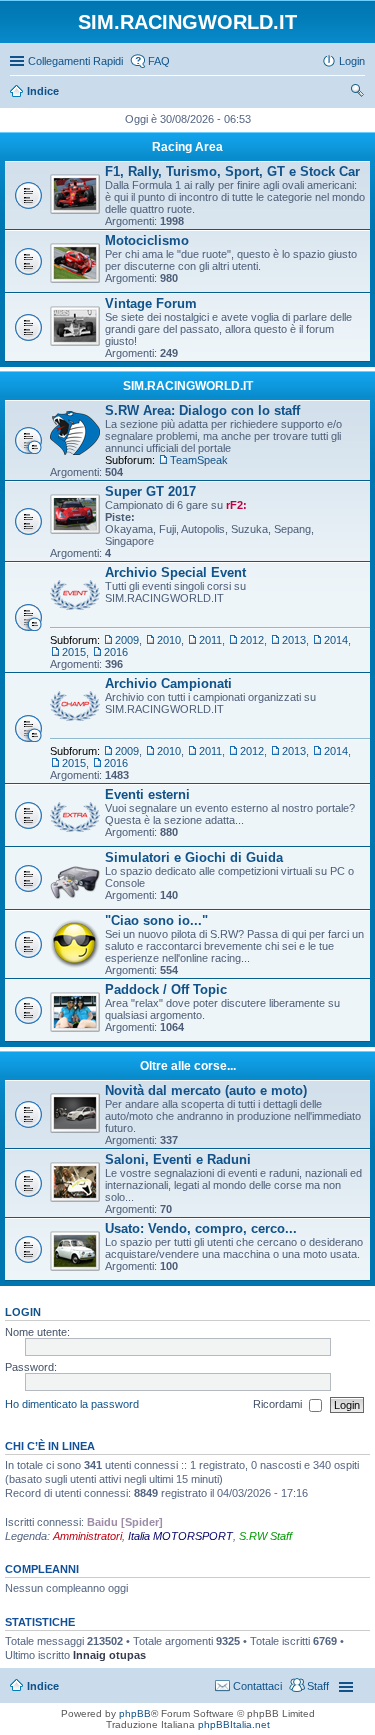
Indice (43, 1686)
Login (23, 1312)
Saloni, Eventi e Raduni (178, 1159)
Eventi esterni (147, 794)
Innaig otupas (109, 1655)
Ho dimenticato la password (72, 1404)
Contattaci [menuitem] (257, 1686)
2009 (127, 640)
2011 (210, 640)
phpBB (135, 1713)
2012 (252, 640)
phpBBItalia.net (234, 1724)
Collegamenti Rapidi (75, 61)
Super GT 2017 (150, 491)
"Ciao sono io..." (156, 920)
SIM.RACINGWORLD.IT (188, 386)
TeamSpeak (199, 460)
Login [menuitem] (352, 61)
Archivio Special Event (175, 572)
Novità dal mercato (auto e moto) (206, 1090)
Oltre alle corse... (188, 1066)
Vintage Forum (151, 303)
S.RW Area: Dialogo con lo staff (202, 410)
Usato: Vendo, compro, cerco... (201, 1228)
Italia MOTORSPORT (180, 1536)
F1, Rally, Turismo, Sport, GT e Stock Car (232, 171)
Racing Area (187, 147)
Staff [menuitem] (318, 1686)
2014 (336, 640)
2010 (169, 640)
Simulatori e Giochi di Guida (194, 857)
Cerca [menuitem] (357, 93)
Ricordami (279, 1404)
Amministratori (87, 1536)
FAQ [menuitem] (159, 61)
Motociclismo (147, 240)
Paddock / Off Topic (166, 989)
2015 (74, 652)
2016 (116, 652)
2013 (294, 640)
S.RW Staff (265, 1536)
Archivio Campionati (168, 683)
